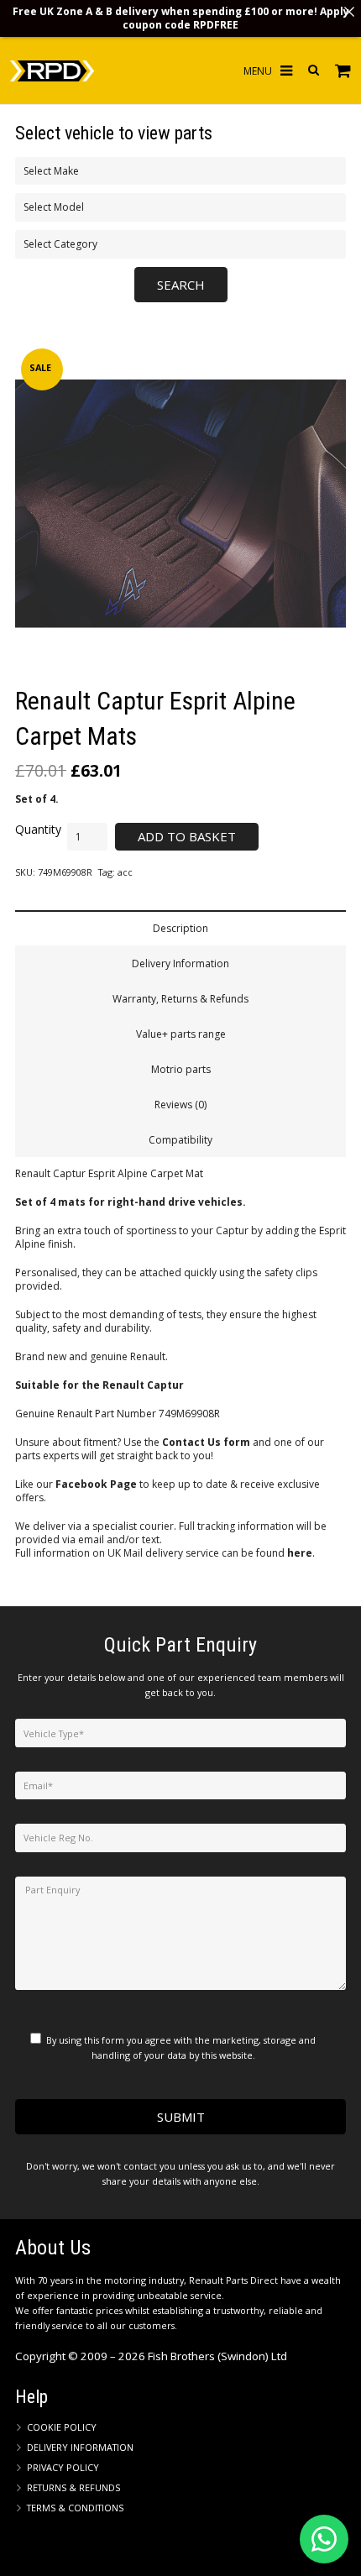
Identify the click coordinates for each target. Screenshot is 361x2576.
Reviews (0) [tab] (180, 1105)
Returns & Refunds (73, 2487)
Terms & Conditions (75, 2508)
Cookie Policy (62, 2427)
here (300, 1553)
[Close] (349, 12)
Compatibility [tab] (180, 1140)
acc (125, 872)
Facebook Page (96, 1484)
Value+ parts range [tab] (181, 1034)
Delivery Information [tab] (180, 963)
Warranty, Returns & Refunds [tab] (180, 999)
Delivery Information (80, 2447)
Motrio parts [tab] (181, 1069)
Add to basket (187, 836)
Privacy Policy (63, 2467)
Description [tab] (180, 928)
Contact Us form (206, 1442)
